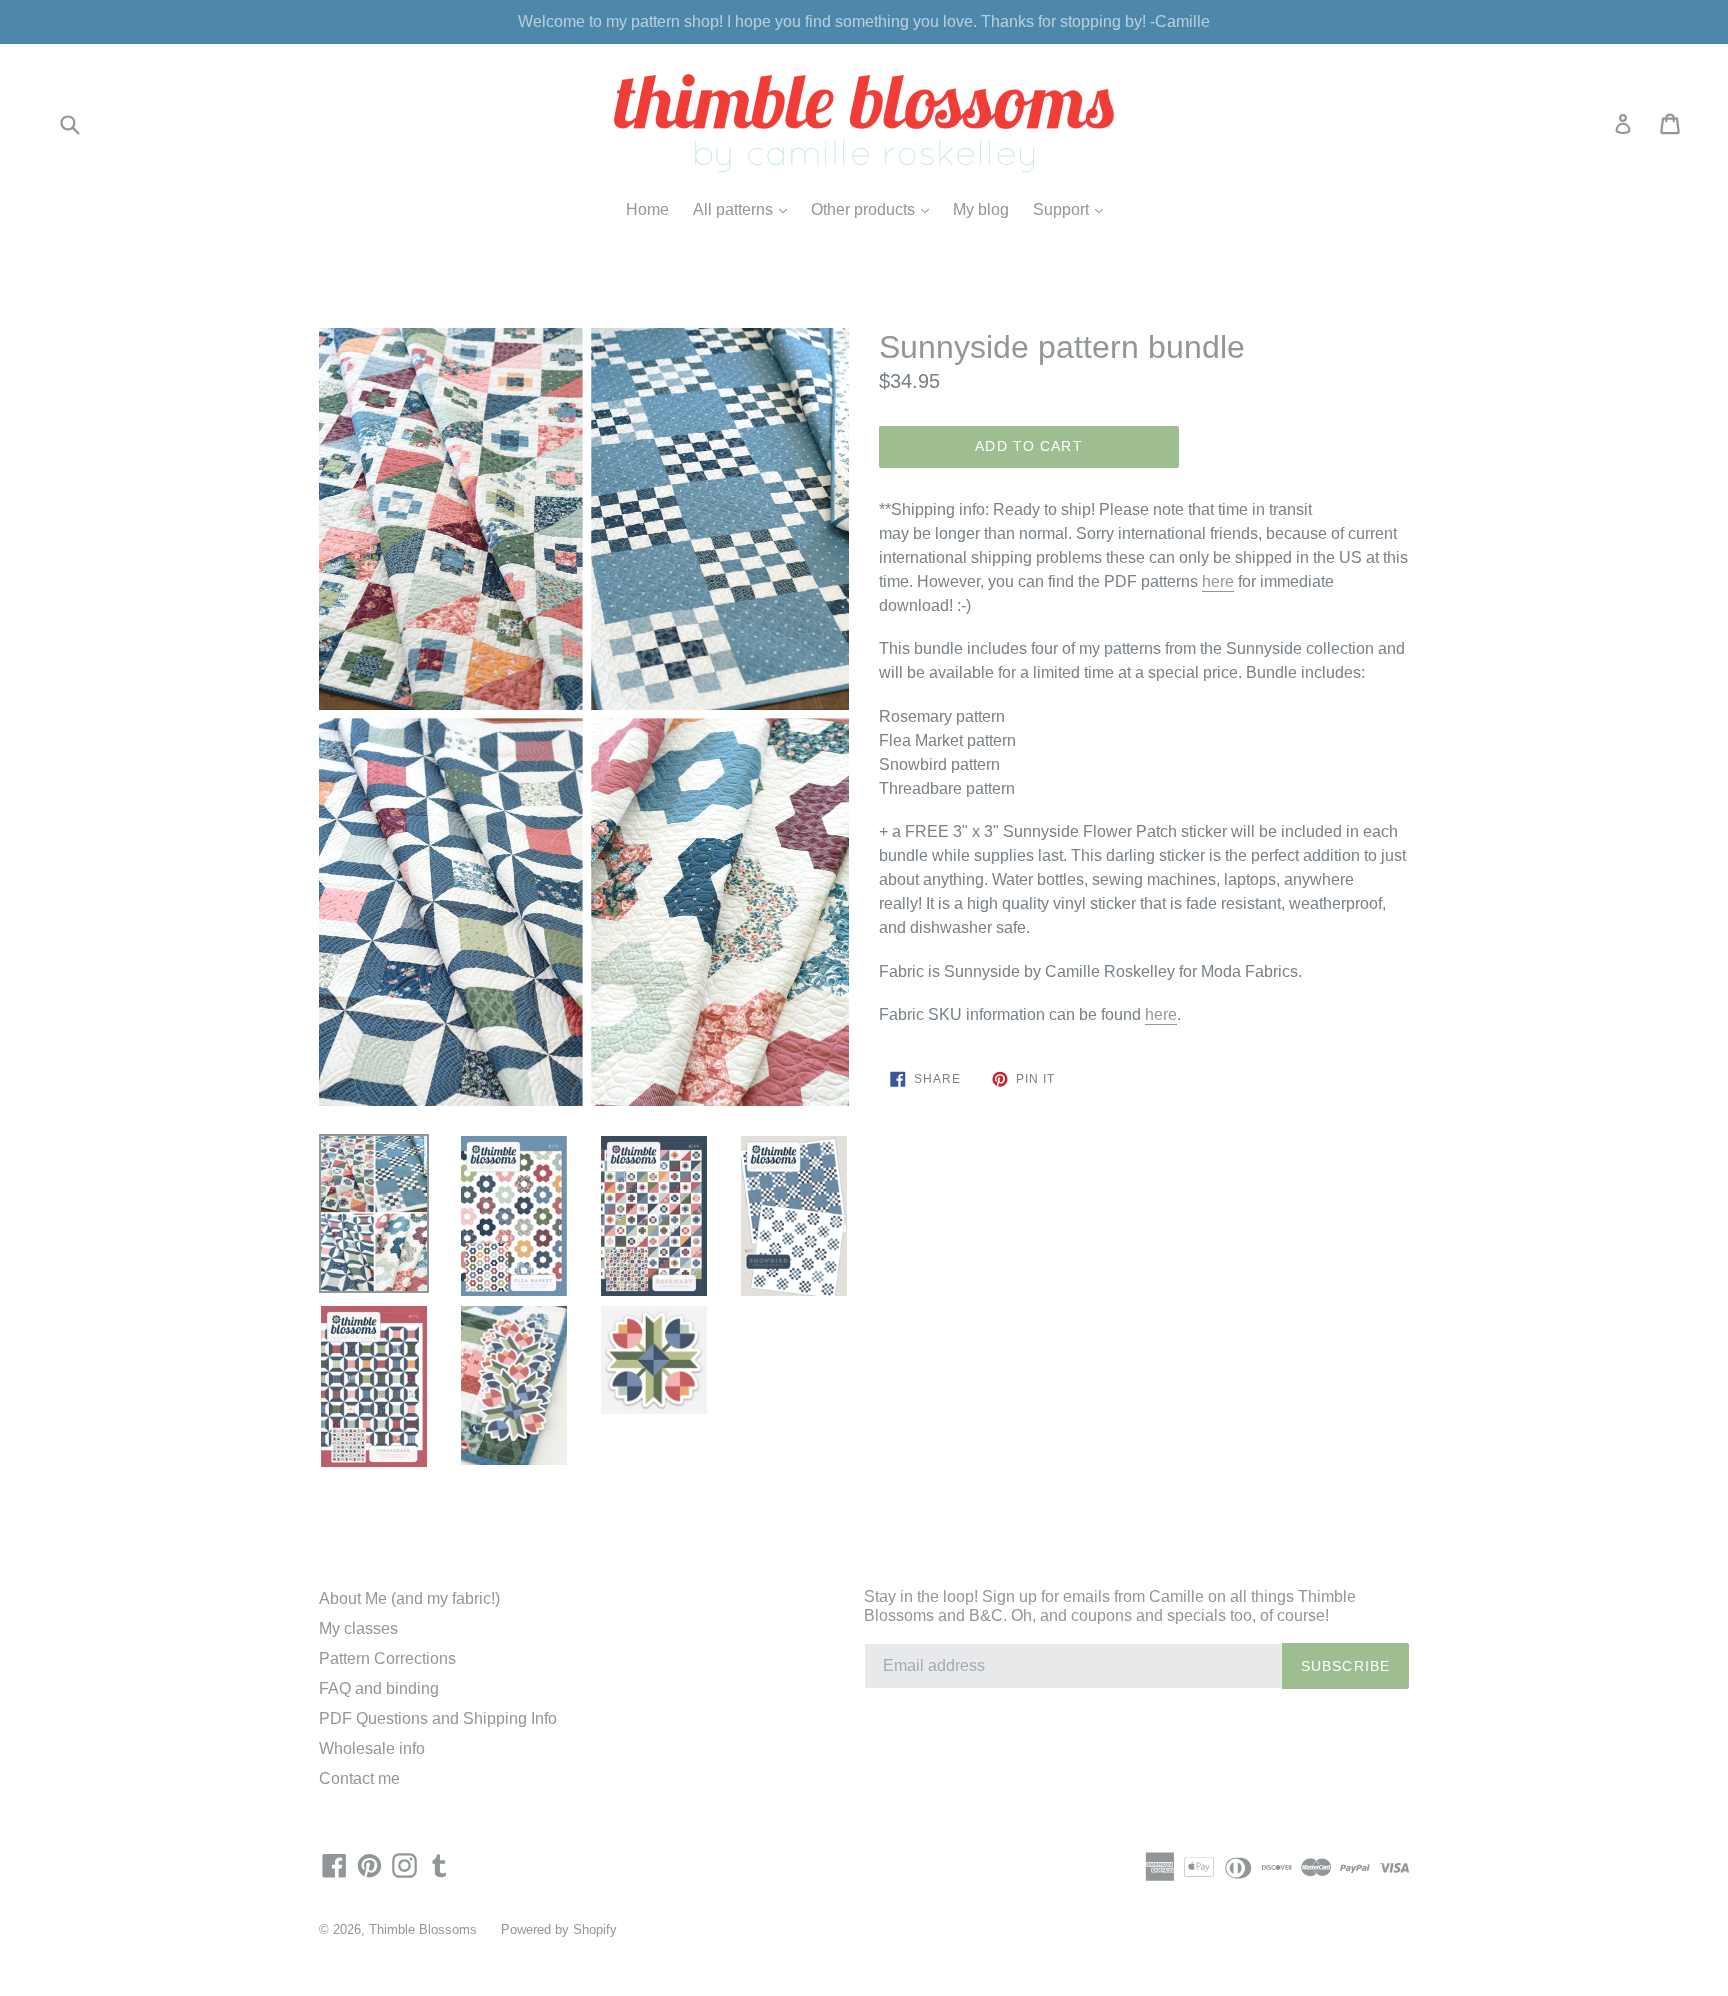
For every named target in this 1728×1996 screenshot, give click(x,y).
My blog (981, 209)
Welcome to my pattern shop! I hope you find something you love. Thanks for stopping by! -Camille (864, 21)
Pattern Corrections (387, 1658)
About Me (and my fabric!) (409, 1598)
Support (1073, 209)
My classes (358, 1628)
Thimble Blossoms (423, 1929)
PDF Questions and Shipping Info (438, 1718)
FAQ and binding (379, 1688)
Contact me (359, 1778)
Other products (875, 209)
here (1218, 581)
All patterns (745, 209)
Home (647, 209)
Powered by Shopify (559, 1929)
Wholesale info (372, 1748)
